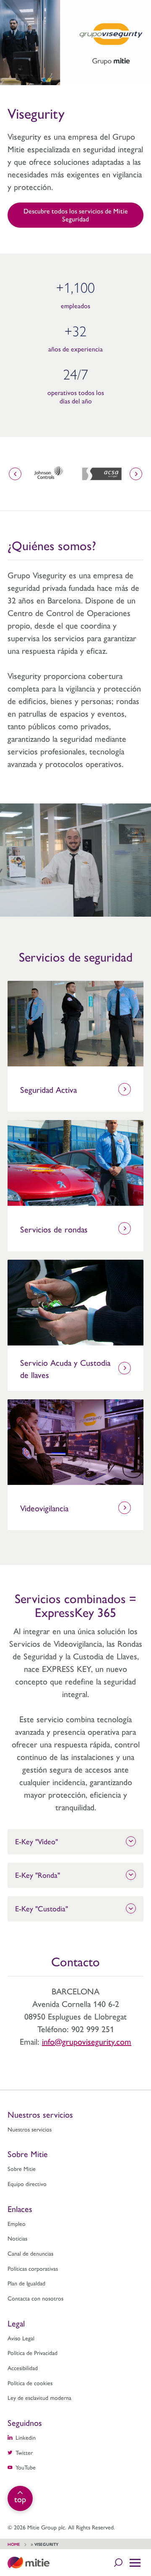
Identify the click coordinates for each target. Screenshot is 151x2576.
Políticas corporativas (33, 2268)
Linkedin (26, 2437)
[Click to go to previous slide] (15, 474)
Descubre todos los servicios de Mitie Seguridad (76, 215)
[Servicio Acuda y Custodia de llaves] (75, 1303)
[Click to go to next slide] (136, 474)
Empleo (17, 2223)
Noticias (17, 2238)
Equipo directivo (27, 2183)
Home (14, 2544)
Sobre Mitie (22, 2168)
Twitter (24, 2452)
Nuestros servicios (30, 2129)
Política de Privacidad (33, 2352)
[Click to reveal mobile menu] (135, 2563)
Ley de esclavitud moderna (39, 2397)
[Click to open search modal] (118, 2563)
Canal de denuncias (30, 2253)
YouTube (26, 2467)
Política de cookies (30, 2383)
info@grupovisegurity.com (87, 2041)
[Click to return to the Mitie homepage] (29, 2563)
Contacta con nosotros (35, 2298)
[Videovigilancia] (75, 1442)
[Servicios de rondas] (75, 1163)
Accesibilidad (23, 2368)
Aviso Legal (21, 2338)
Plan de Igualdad (26, 2283)
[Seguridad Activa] (75, 1024)
